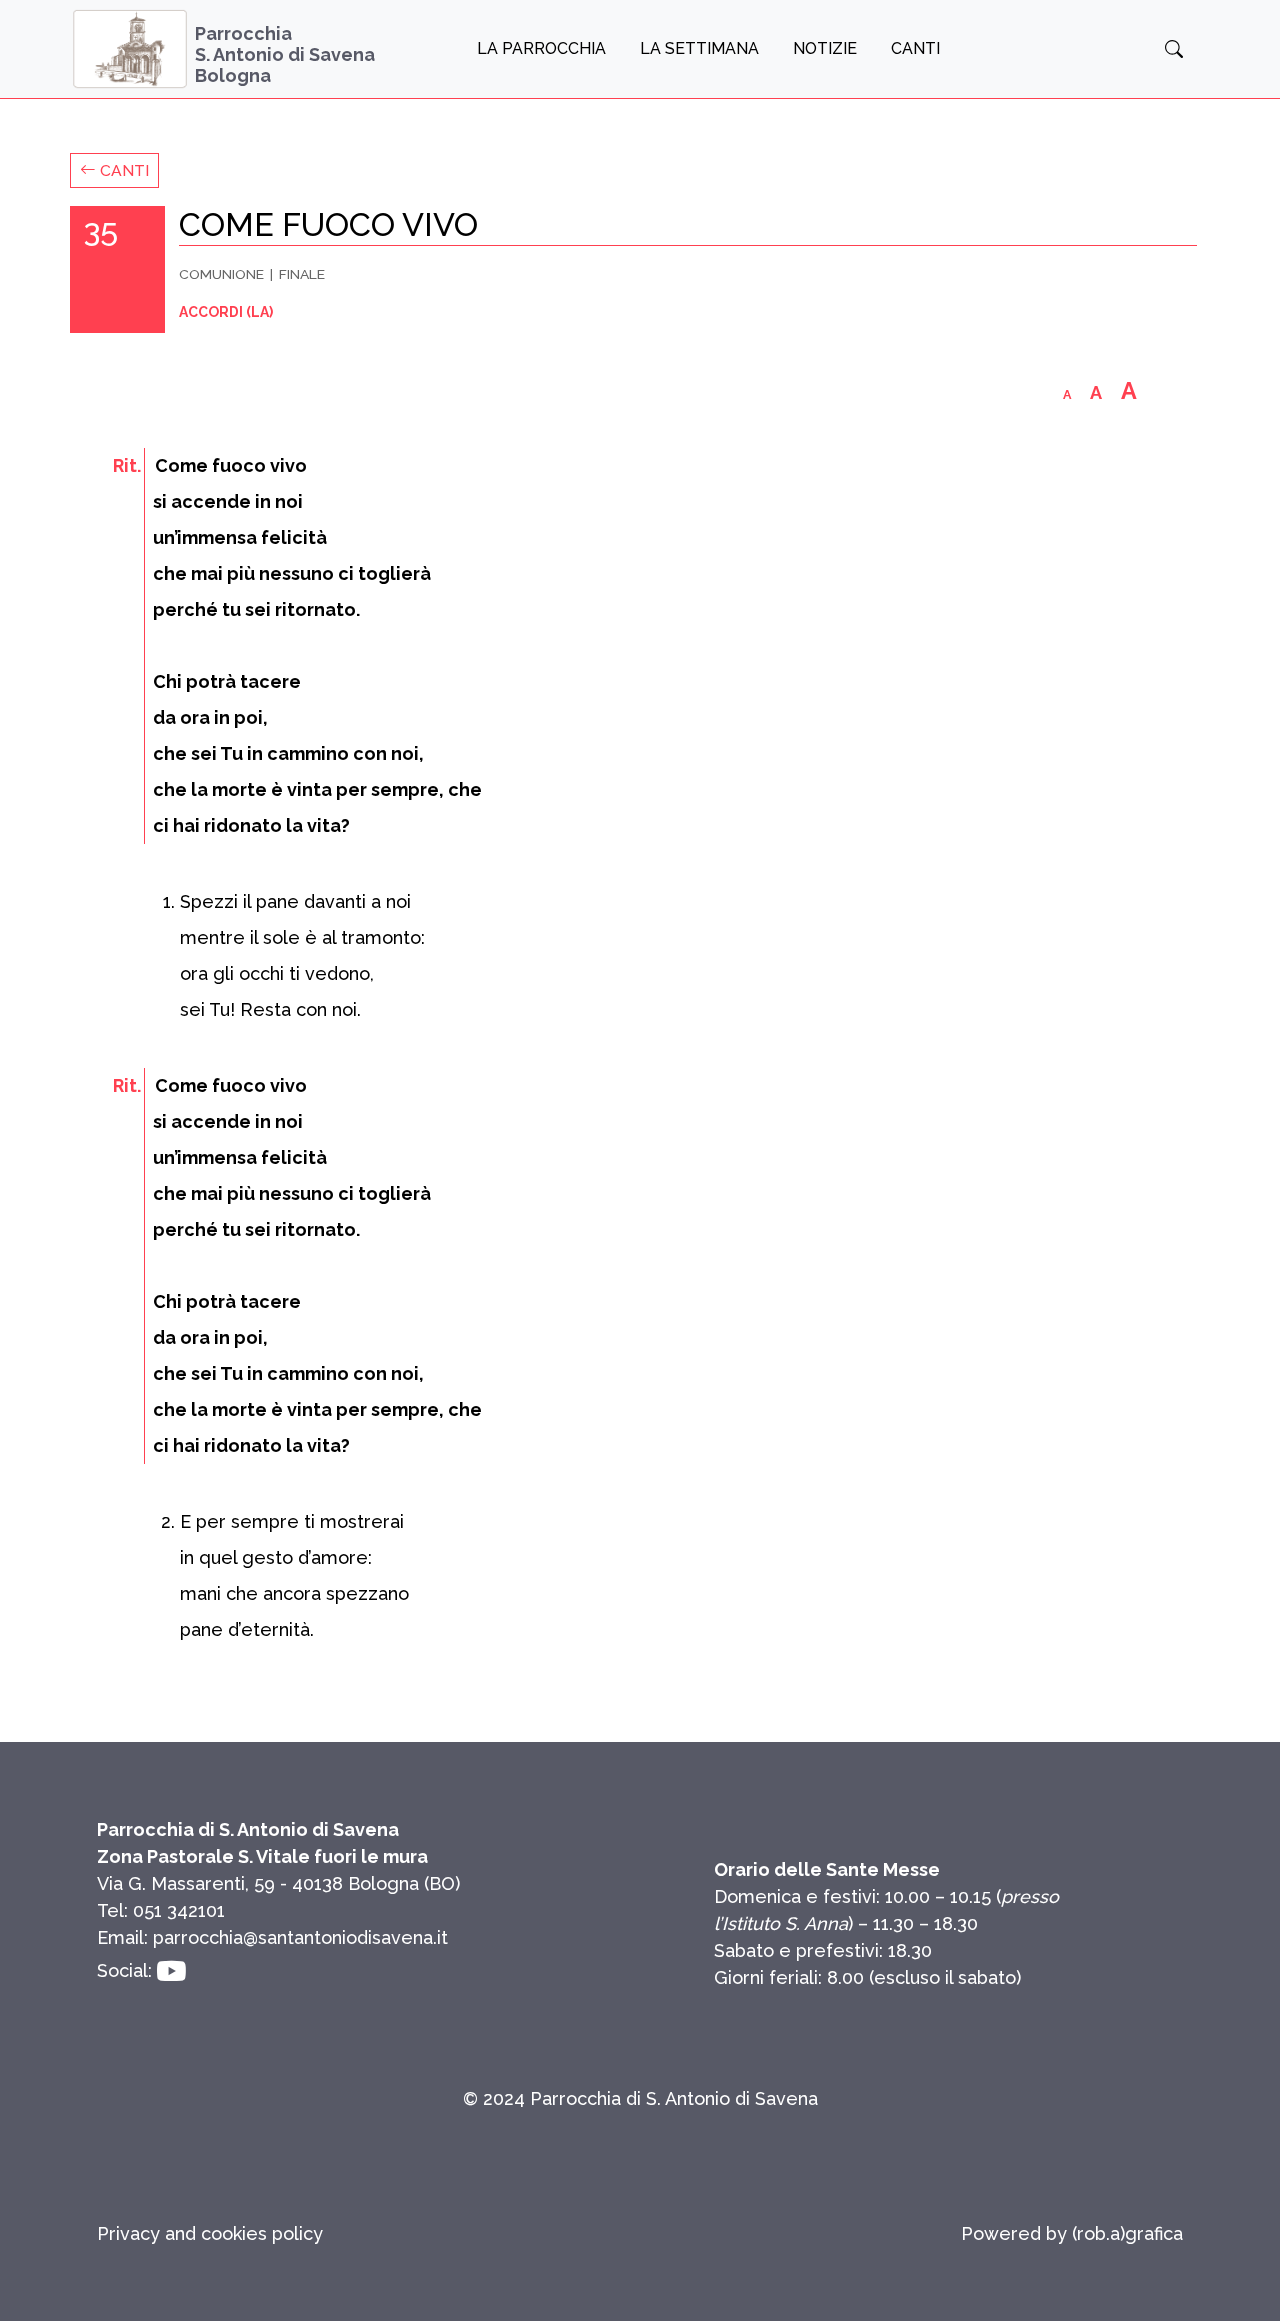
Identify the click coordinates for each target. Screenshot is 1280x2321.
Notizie (825, 48)
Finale (302, 274)
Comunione (221, 274)
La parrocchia (541, 48)
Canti (915, 48)
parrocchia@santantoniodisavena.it (300, 1937)
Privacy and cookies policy (210, 2233)
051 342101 (179, 1910)
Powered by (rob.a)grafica (1072, 2233)
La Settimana (699, 48)
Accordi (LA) (226, 312)
